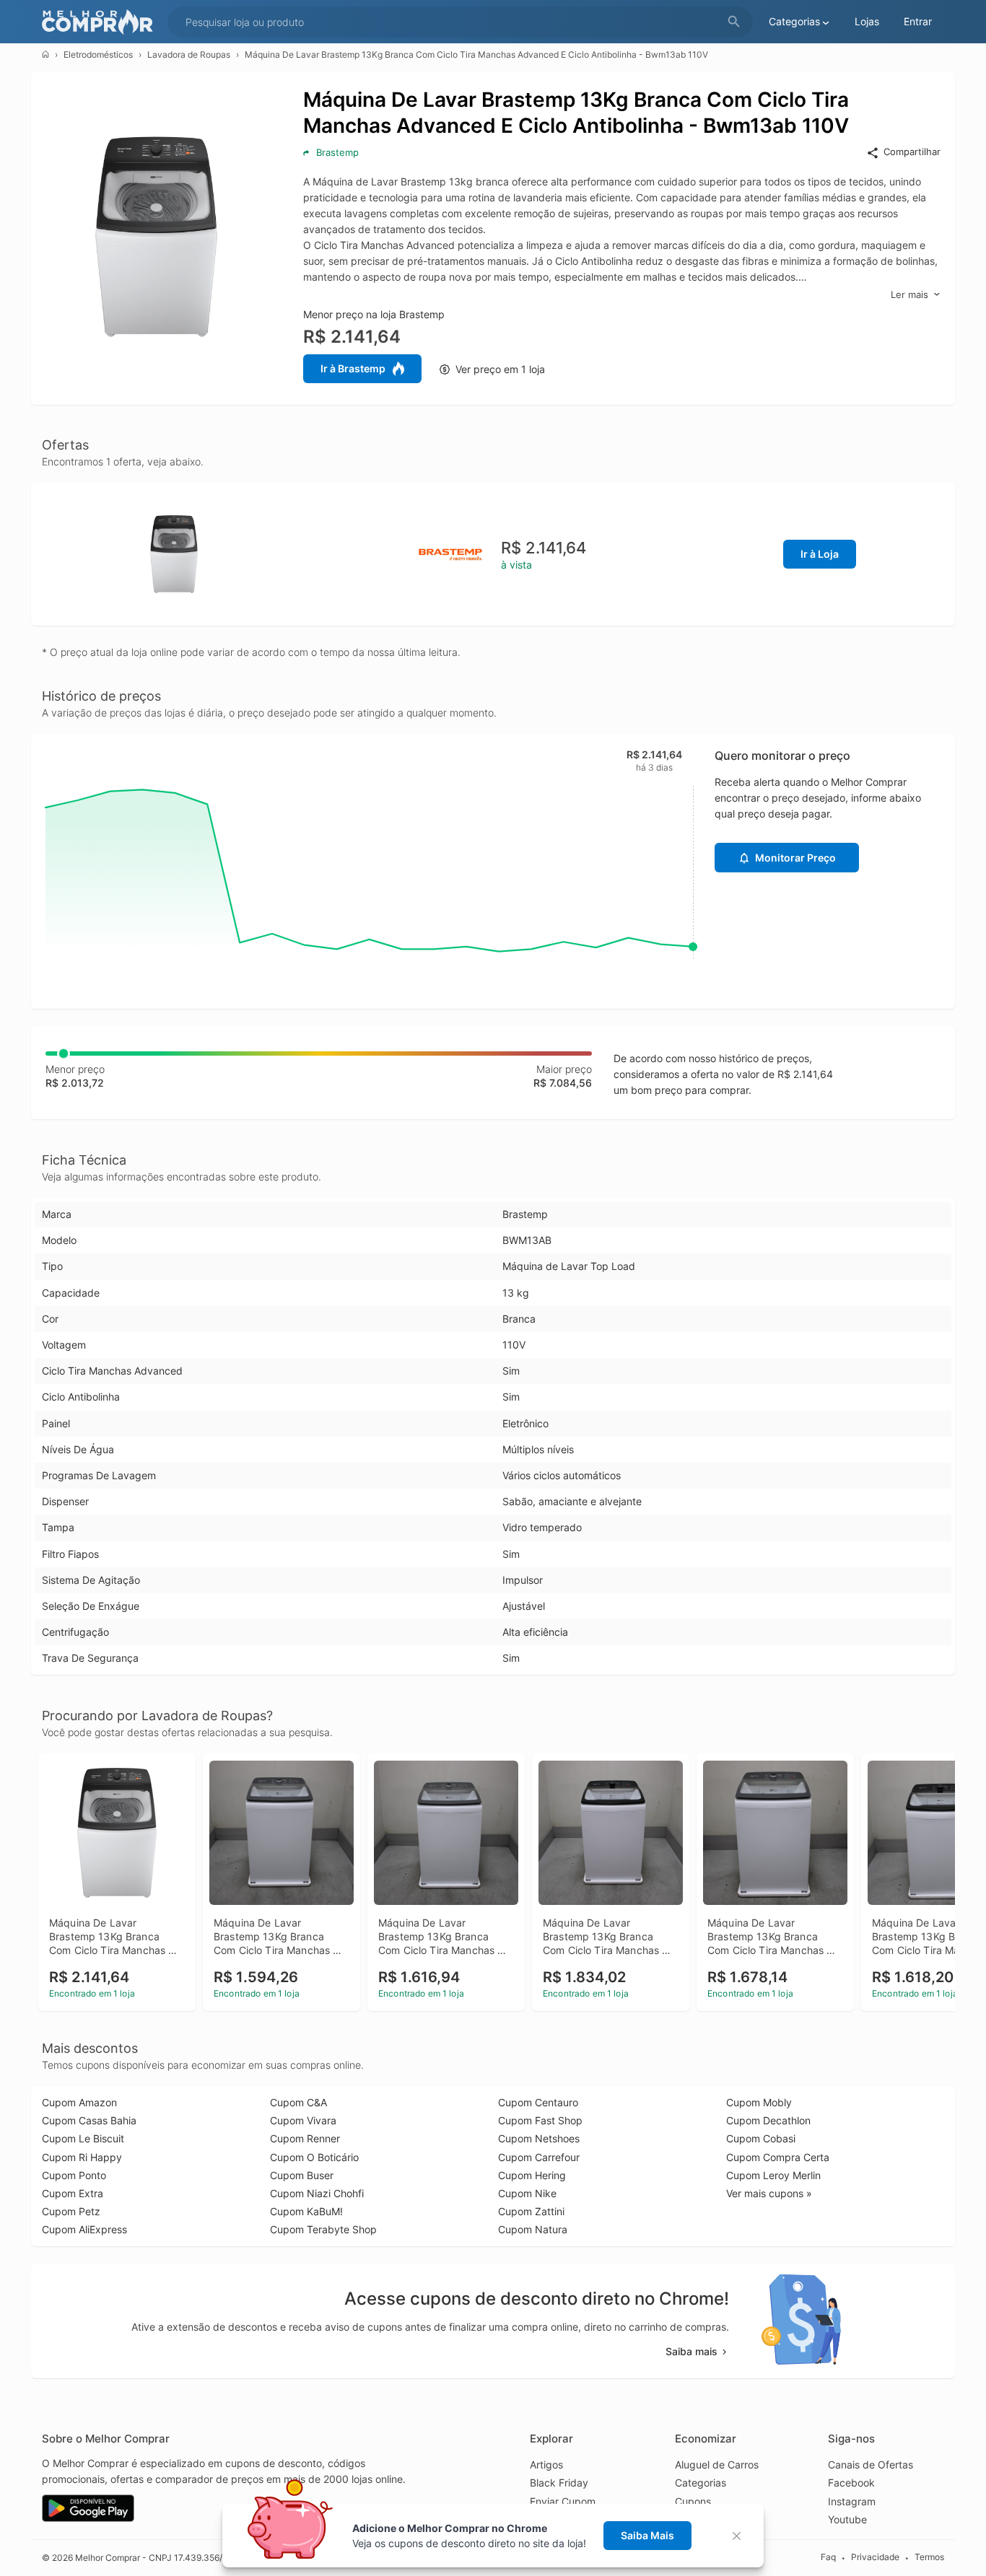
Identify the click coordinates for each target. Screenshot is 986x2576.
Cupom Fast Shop (540, 2120)
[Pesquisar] (734, 22)
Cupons (693, 2501)
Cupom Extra (73, 2193)
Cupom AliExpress (84, 2229)
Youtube (847, 2519)
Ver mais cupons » (769, 2193)
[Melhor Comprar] (101, 22)
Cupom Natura (533, 2229)
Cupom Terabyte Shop (323, 2229)
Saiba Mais (647, 2535)
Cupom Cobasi (761, 2138)
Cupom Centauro (538, 2102)
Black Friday (559, 2483)
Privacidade (875, 2557)
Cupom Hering (532, 2175)
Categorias (701, 2483)
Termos (929, 2557)
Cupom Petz (71, 2211)
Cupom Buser (302, 2175)
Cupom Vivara (303, 2120)
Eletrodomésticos (98, 54)
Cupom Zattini (531, 2211)
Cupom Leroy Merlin (773, 2175)
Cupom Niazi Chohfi (317, 2193)
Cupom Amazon (79, 2102)
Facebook (851, 2483)
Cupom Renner (305, 2138)
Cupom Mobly (759, 2102)
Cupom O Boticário (314, 2157)
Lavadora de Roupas (189, 54)
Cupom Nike (527, 2193)
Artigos (546, 2465)
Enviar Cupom (563, 2501)
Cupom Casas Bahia (89, 2120)
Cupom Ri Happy (82, 2157)
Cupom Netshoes (539, 2138)
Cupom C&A (298, 2102)
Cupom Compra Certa (778, 2157)
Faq (828, 2557)
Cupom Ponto (74, 2175)
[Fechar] (741, 2536)
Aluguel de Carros (717, 2465)
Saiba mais (691, 2351)
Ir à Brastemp (353, 368)
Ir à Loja (820, 554)
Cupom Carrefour (539, 2157)
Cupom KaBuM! (306, 2211)
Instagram (852, 2501)
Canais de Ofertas (871, 2465)
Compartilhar (912, 152)
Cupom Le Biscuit (83, 2138)
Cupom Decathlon (768, 2120)
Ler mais (909, 294)
